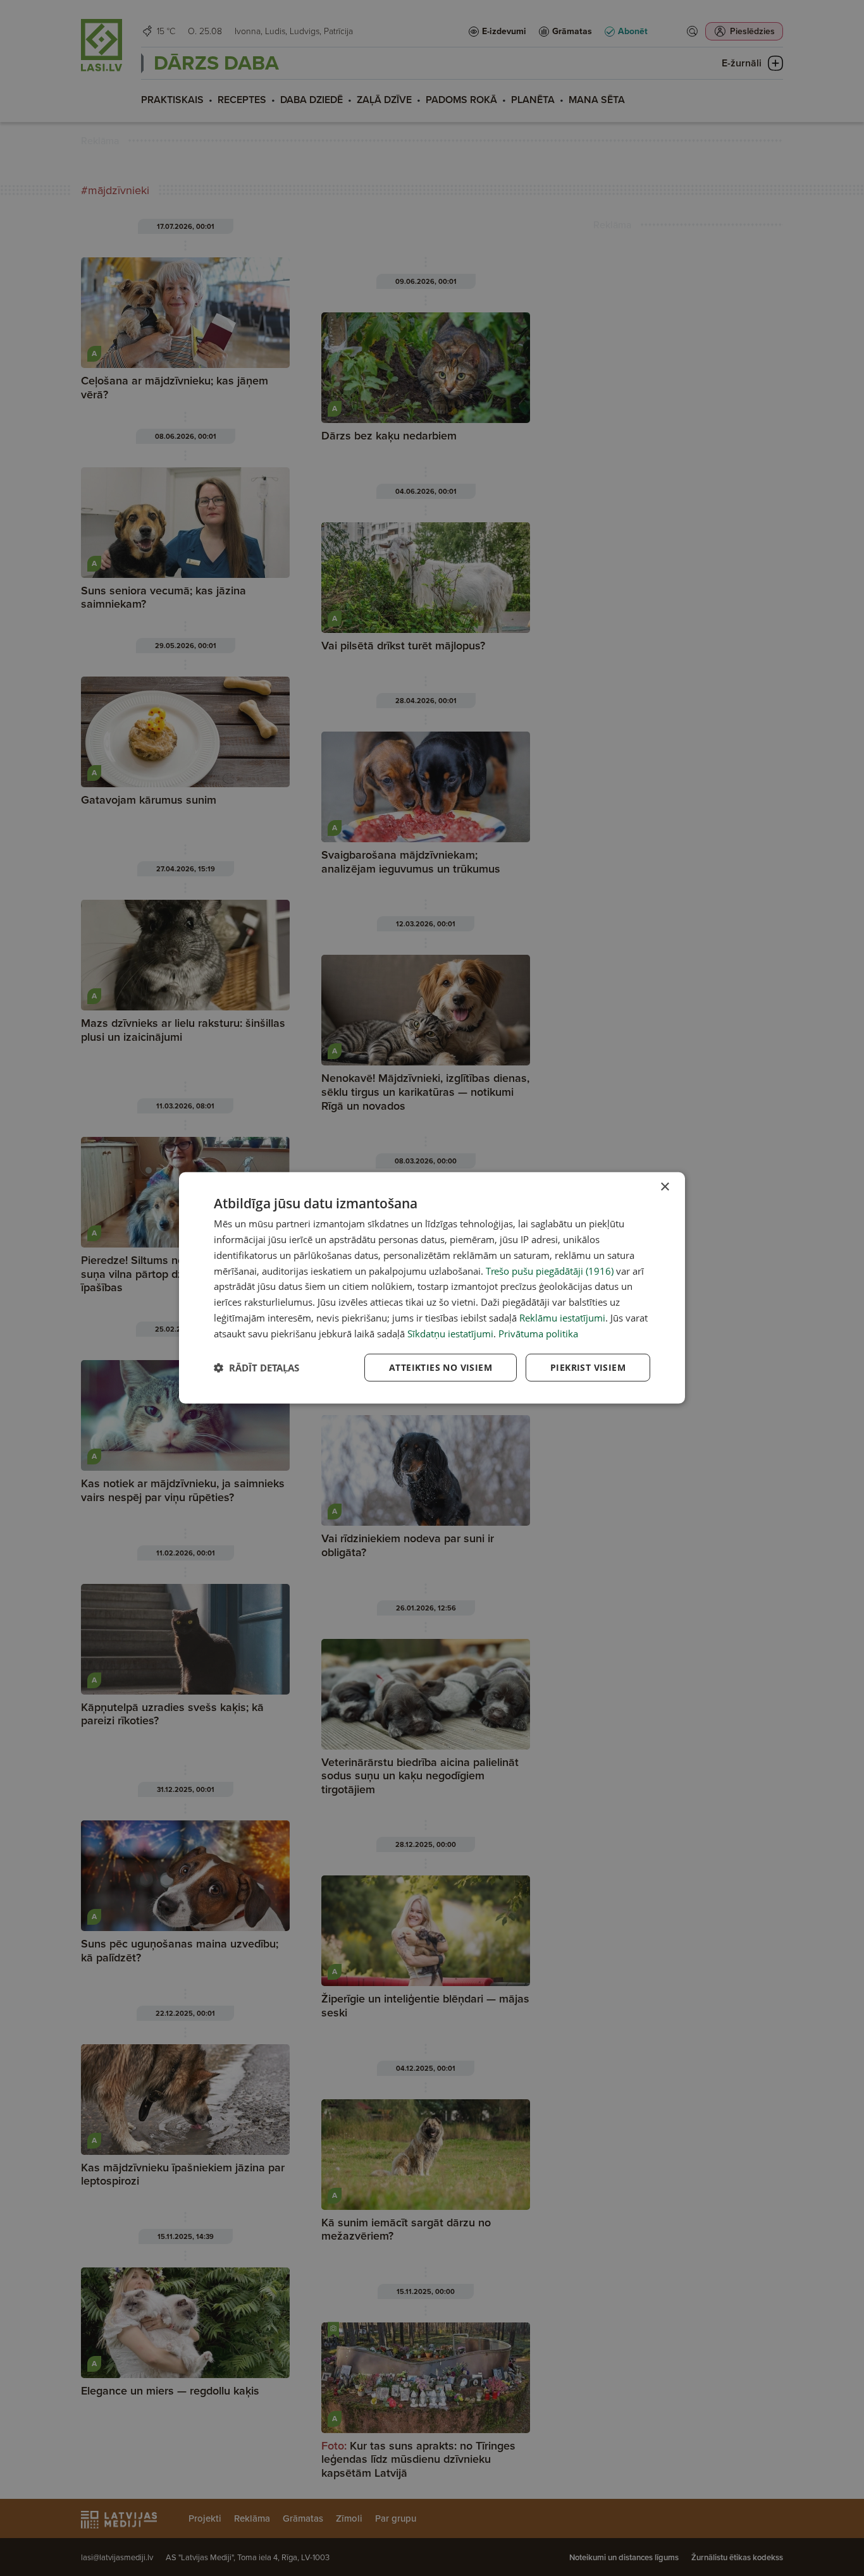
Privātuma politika (538, 1333)
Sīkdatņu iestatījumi (450, 1333)
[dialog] (432, 1288)
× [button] (664, 1187)
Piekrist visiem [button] (588, 1367)
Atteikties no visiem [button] (441, 1367)
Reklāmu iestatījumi (562, 1318)
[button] (256, 1368)
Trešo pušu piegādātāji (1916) (550, 1270)
